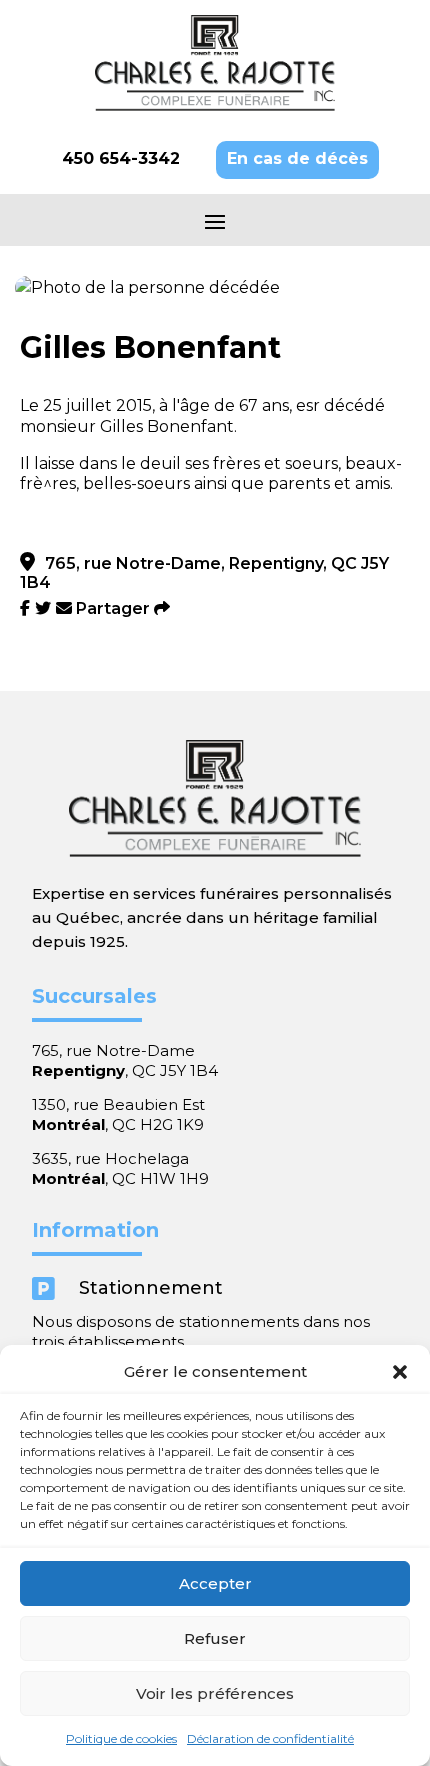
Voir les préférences (215, 1693)
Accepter (215, 1583)
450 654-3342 (121, 158)
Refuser (215, 1638)
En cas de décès (297, 158)
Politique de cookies (121, 1738)
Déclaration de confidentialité (270, 1738)
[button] (400, 1372)
